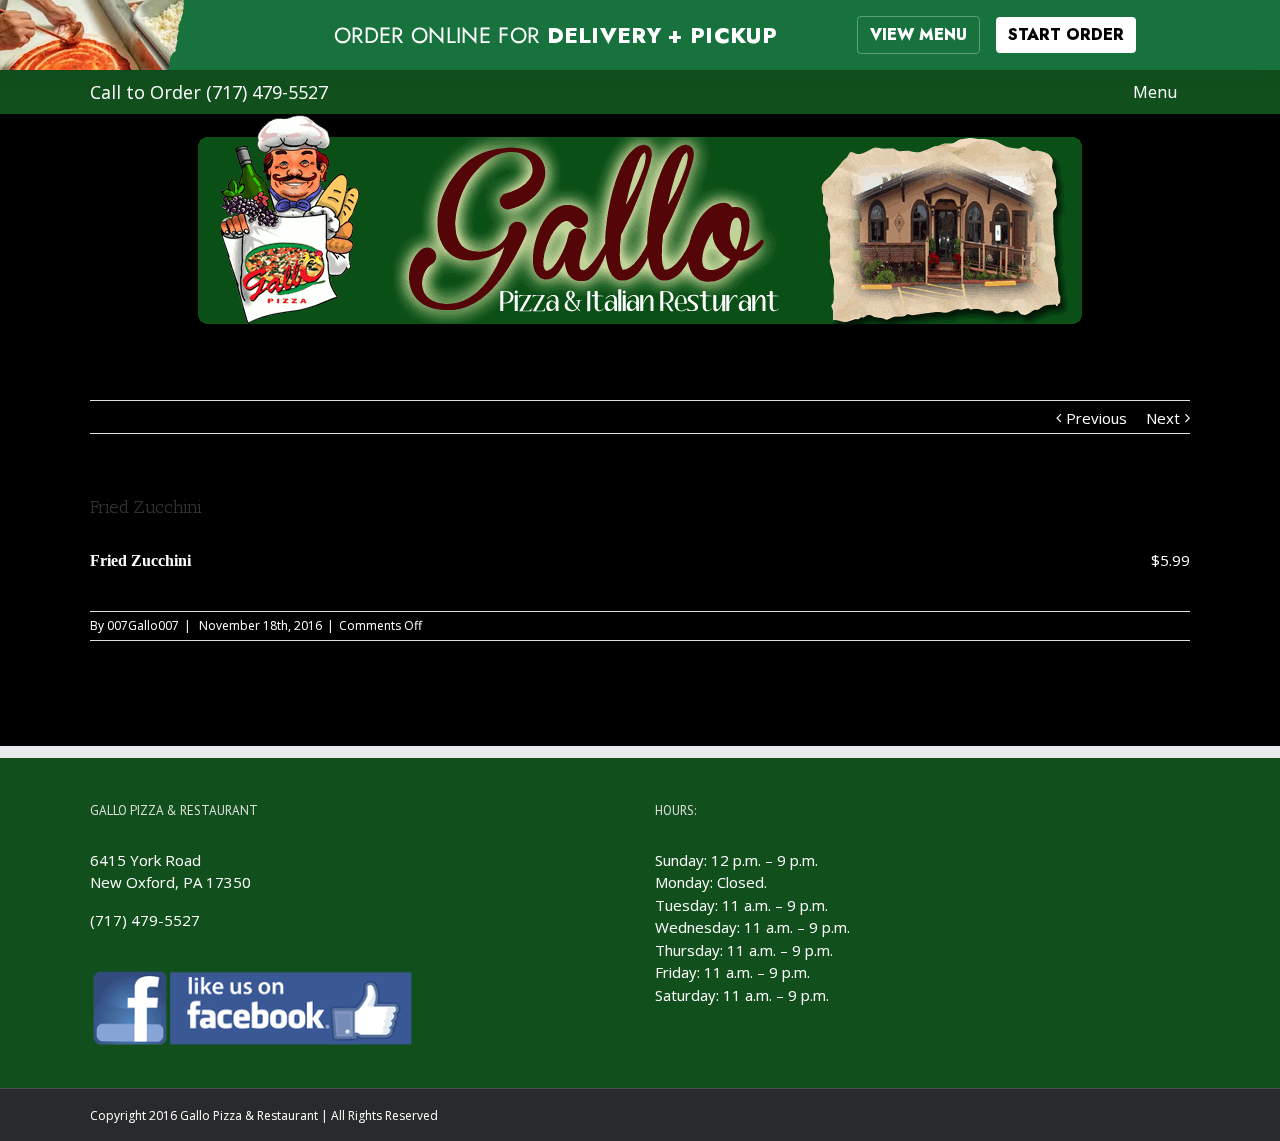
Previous (1096, 418)
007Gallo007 (143, 625)
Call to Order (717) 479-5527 (209, 92)
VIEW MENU (918, 34)
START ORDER (1066, 34)
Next (1163, 418)
